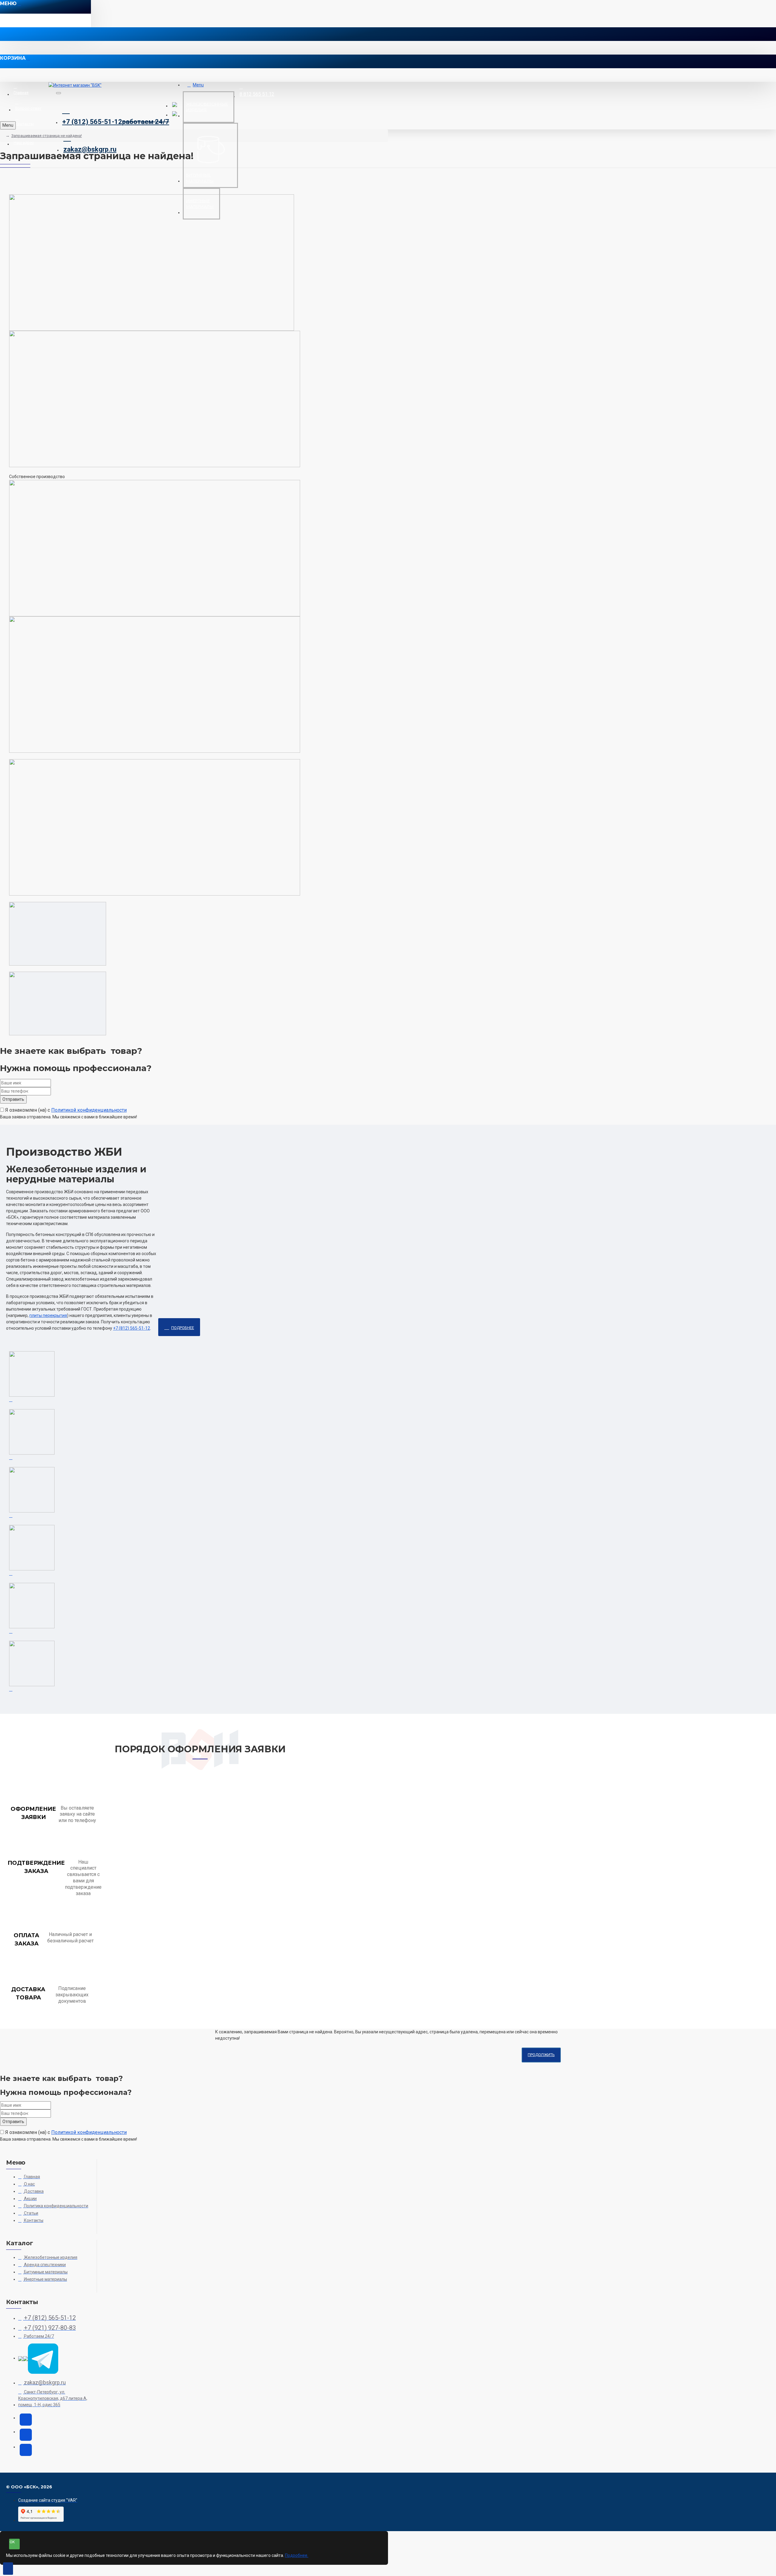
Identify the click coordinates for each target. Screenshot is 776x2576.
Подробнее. (297, 2555)
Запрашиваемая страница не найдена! (47, 136)
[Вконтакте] (26, 2435)
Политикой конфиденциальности (89, 1110)
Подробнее (183, 1328)
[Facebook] (26, 2450)
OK (12, 2542)
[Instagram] (26, 2420)
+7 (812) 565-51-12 (132, 1328)
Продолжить (541, 2055)
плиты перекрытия (48, 1315)
